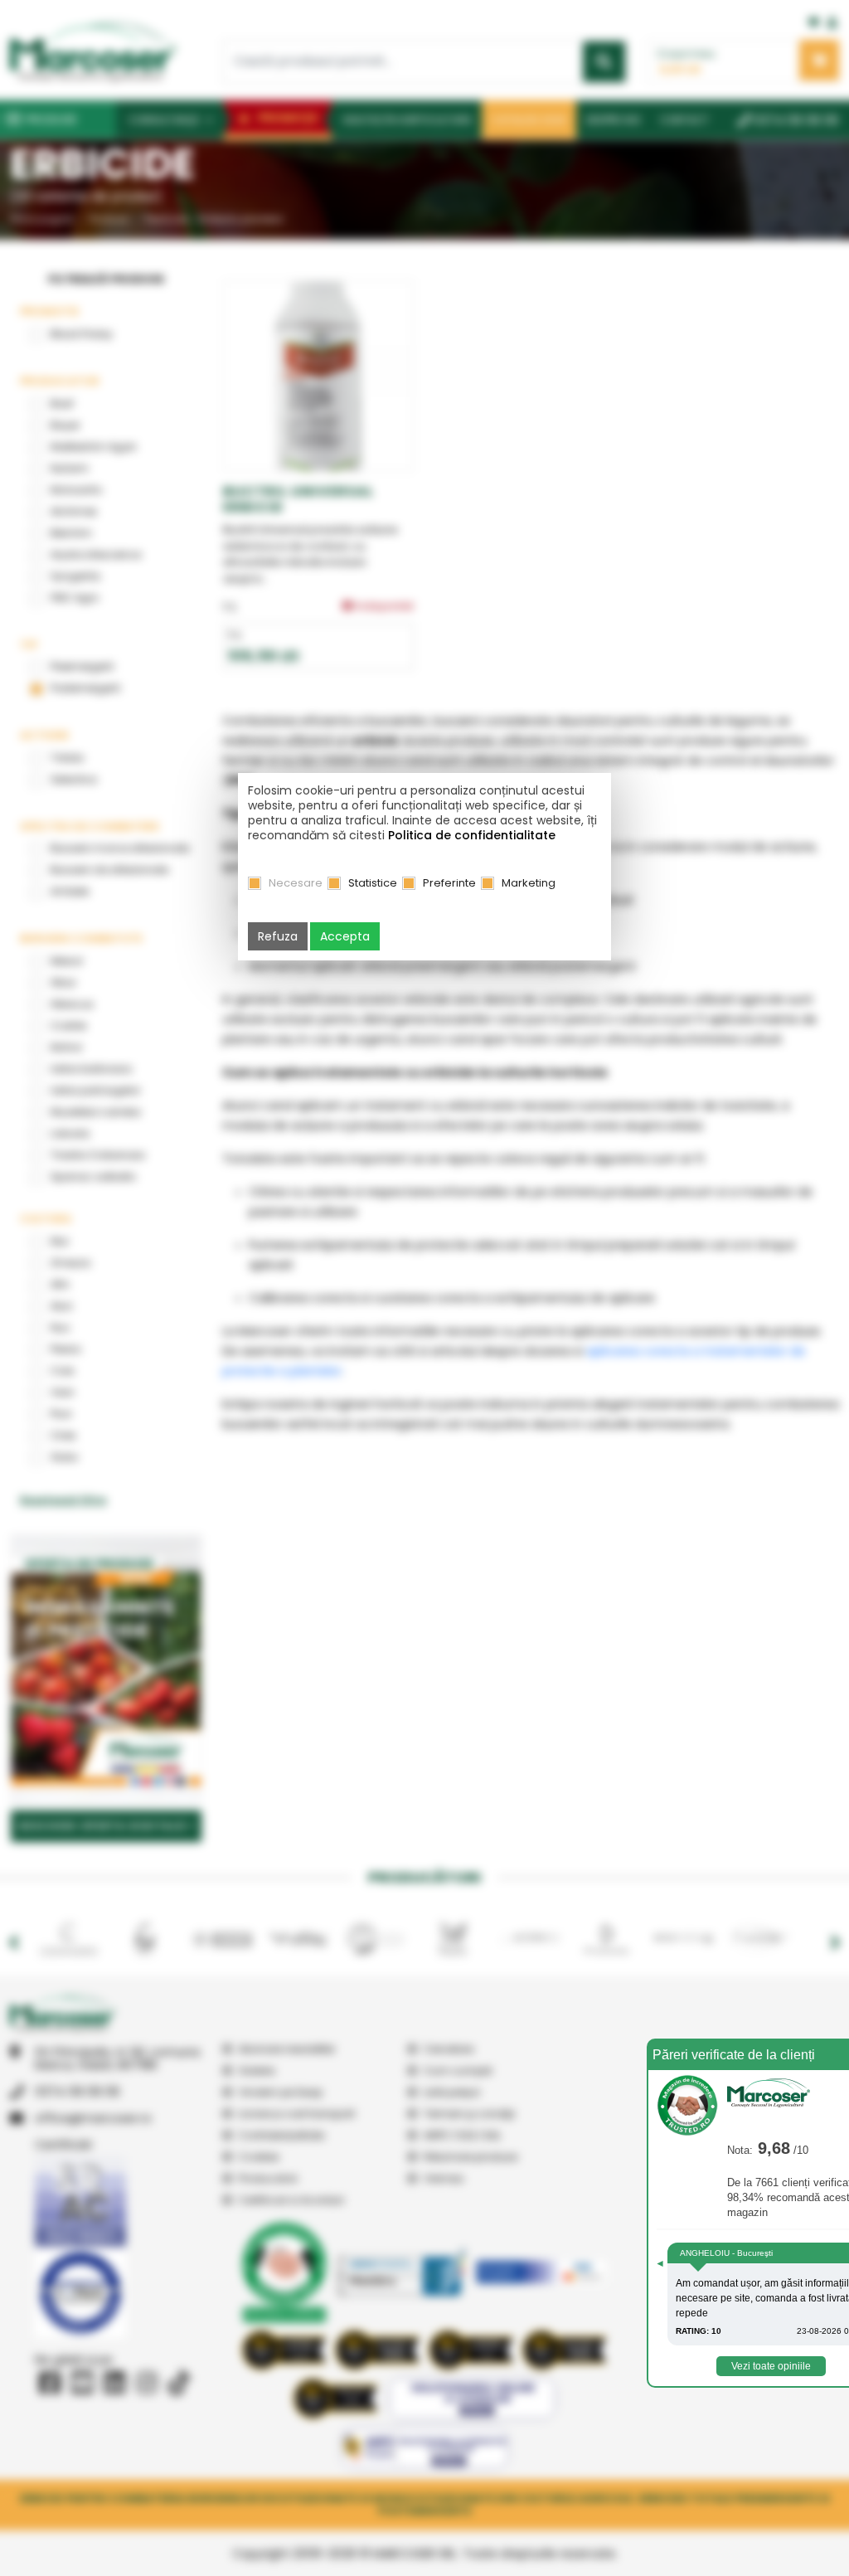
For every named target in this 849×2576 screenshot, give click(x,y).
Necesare (296, 883)
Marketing (529, 883)
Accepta (345, 936)
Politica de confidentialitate (472, 835)
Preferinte (449, 883)
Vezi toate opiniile (771, 2366)
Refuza (278, 936)
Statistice (373, 883)
